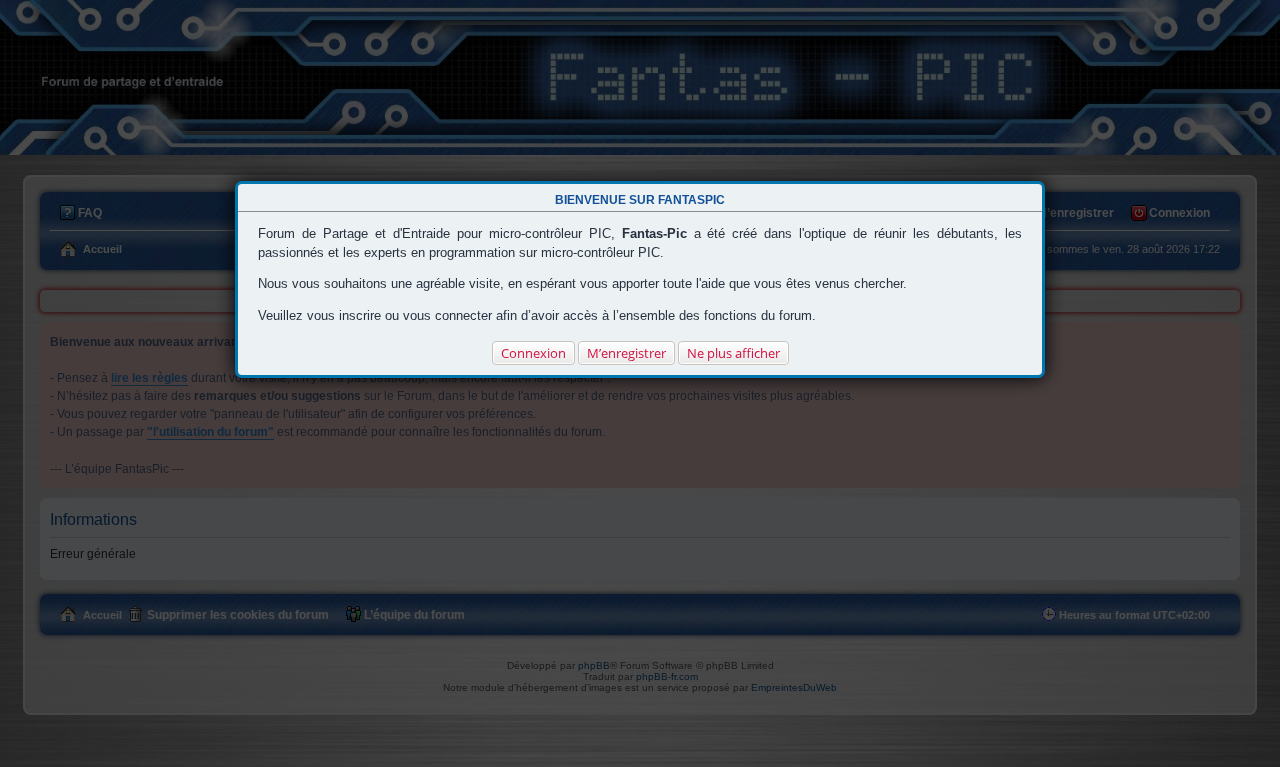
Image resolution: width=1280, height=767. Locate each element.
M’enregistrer (626, 353)
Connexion (533, 353)
